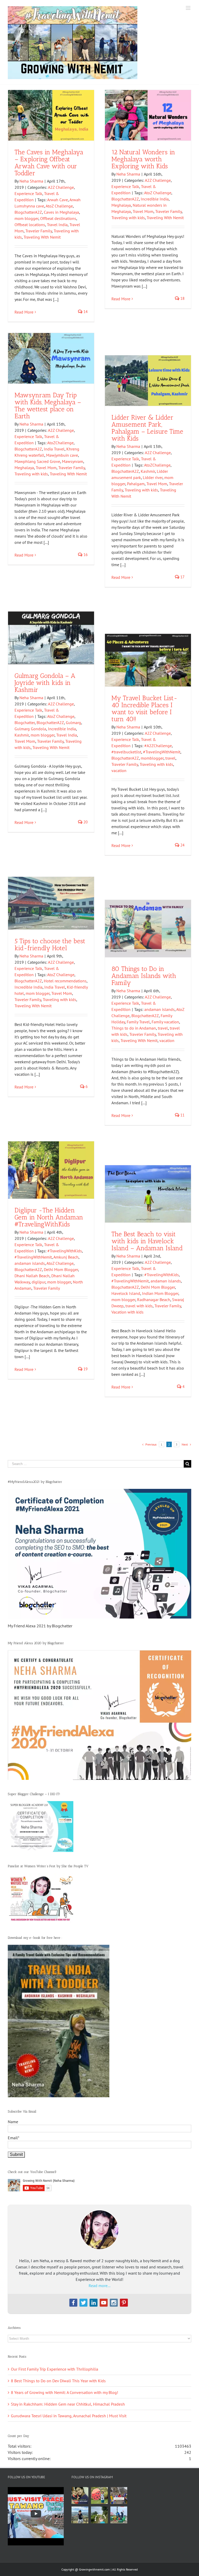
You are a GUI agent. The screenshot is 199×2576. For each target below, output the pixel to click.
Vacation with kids (127, 1312)
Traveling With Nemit (42, 237)
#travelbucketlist (126, 752)
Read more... (99, 2286)
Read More (24, 312)
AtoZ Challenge (59, 206)
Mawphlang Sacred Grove (37, 461)
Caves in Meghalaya (61, 212)
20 (85, 822)
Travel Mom (143, 211)
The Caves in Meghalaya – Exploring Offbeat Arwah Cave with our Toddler (49, 162)
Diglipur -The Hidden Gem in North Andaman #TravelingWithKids (49, 1217)
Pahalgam (136, 484)
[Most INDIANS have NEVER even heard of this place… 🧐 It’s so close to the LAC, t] (119, 2495)
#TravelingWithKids (65, 1251)
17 (182, 577)
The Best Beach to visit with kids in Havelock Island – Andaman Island (147, 1241)
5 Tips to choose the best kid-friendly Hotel (50, 944)
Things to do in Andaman (134, 1028)
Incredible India (155, 199)
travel (170, 758)
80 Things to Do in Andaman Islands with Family (144, 976)
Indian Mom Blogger (160, 1293)
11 (182, 1115)
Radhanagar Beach (154, 1300)
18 (182, 298)
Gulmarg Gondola (30, 729)
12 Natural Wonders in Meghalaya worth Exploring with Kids (143, 159)
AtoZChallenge (60, 443)
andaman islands (159, 1009)
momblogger (152, 758)
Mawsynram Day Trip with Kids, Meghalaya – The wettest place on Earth (48, 405)
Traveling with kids (128, 218)
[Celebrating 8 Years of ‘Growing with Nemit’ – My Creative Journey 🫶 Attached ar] (80, 2495)
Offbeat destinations (58, 218)
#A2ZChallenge (158, 746)
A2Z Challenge (61, 187)
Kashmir (148, 471)
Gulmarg (73, 723)
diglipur (38, 1282)
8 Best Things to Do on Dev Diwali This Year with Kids (58, 2381)
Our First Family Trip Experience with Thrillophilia (55, 2369)
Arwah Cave (58, 200)
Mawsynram (73, 461)
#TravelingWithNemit (162, 752)
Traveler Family (39, 231)
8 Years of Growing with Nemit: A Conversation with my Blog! (65, 2392)
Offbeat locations (30, 225)
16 (85, 555)
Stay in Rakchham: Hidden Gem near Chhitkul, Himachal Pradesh (68, 2404)
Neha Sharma (31, 181)
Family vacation (165, 1022)
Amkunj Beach (66, 1257)
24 (182, 845)
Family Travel (138, 1022)
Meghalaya (121, 205)
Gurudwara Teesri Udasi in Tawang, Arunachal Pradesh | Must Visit (69, 2416)
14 (85, 312)
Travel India (57, 225)
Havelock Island (126, 1293)
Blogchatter (25, 723)
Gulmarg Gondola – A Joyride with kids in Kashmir (45, 683)
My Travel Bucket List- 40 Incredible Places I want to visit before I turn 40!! (144, 708)
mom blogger (26, 218)
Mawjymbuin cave (62, 455)
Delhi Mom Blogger (61, 1269)
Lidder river (153, 477)
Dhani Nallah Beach (32, 1276)
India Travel (54, 449)
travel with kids (139, 1306)
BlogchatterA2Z (28, 212)
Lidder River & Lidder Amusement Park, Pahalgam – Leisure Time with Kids (147, 428)
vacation (119, 770)
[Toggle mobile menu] (189, 8)
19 (85, 1369)
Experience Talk (28, 193)
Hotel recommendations (65, 981)
